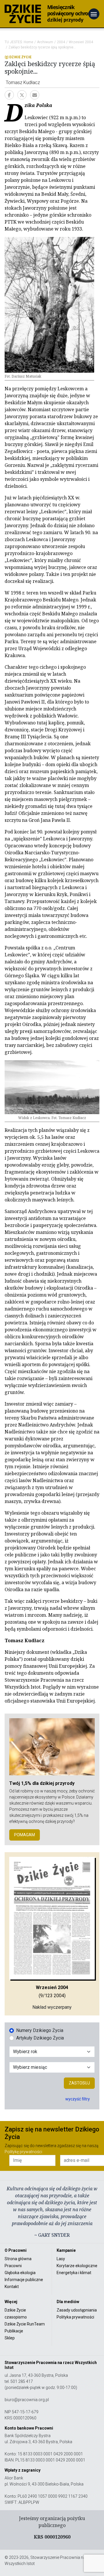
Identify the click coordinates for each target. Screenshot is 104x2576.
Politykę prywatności (23, 2152)
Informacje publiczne (24, 2280)
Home (28, 42)
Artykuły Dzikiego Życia (40, 2038)
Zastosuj (79, 2083)
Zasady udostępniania (77, 2310)
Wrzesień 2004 (81, 42)
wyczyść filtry (78, 2099)
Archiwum (45, 42)
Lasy (61, 2259)
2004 (61, 42)
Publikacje (14, 2331)
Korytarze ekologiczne (77, 2266)
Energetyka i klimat (74, 2273)
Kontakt (12, 2287)
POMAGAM (25, 1835)
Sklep (10, 2338)
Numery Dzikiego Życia (40, 2030)
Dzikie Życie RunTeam (25, 2324)
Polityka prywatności (75, 2317)
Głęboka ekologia (20, 2273)
